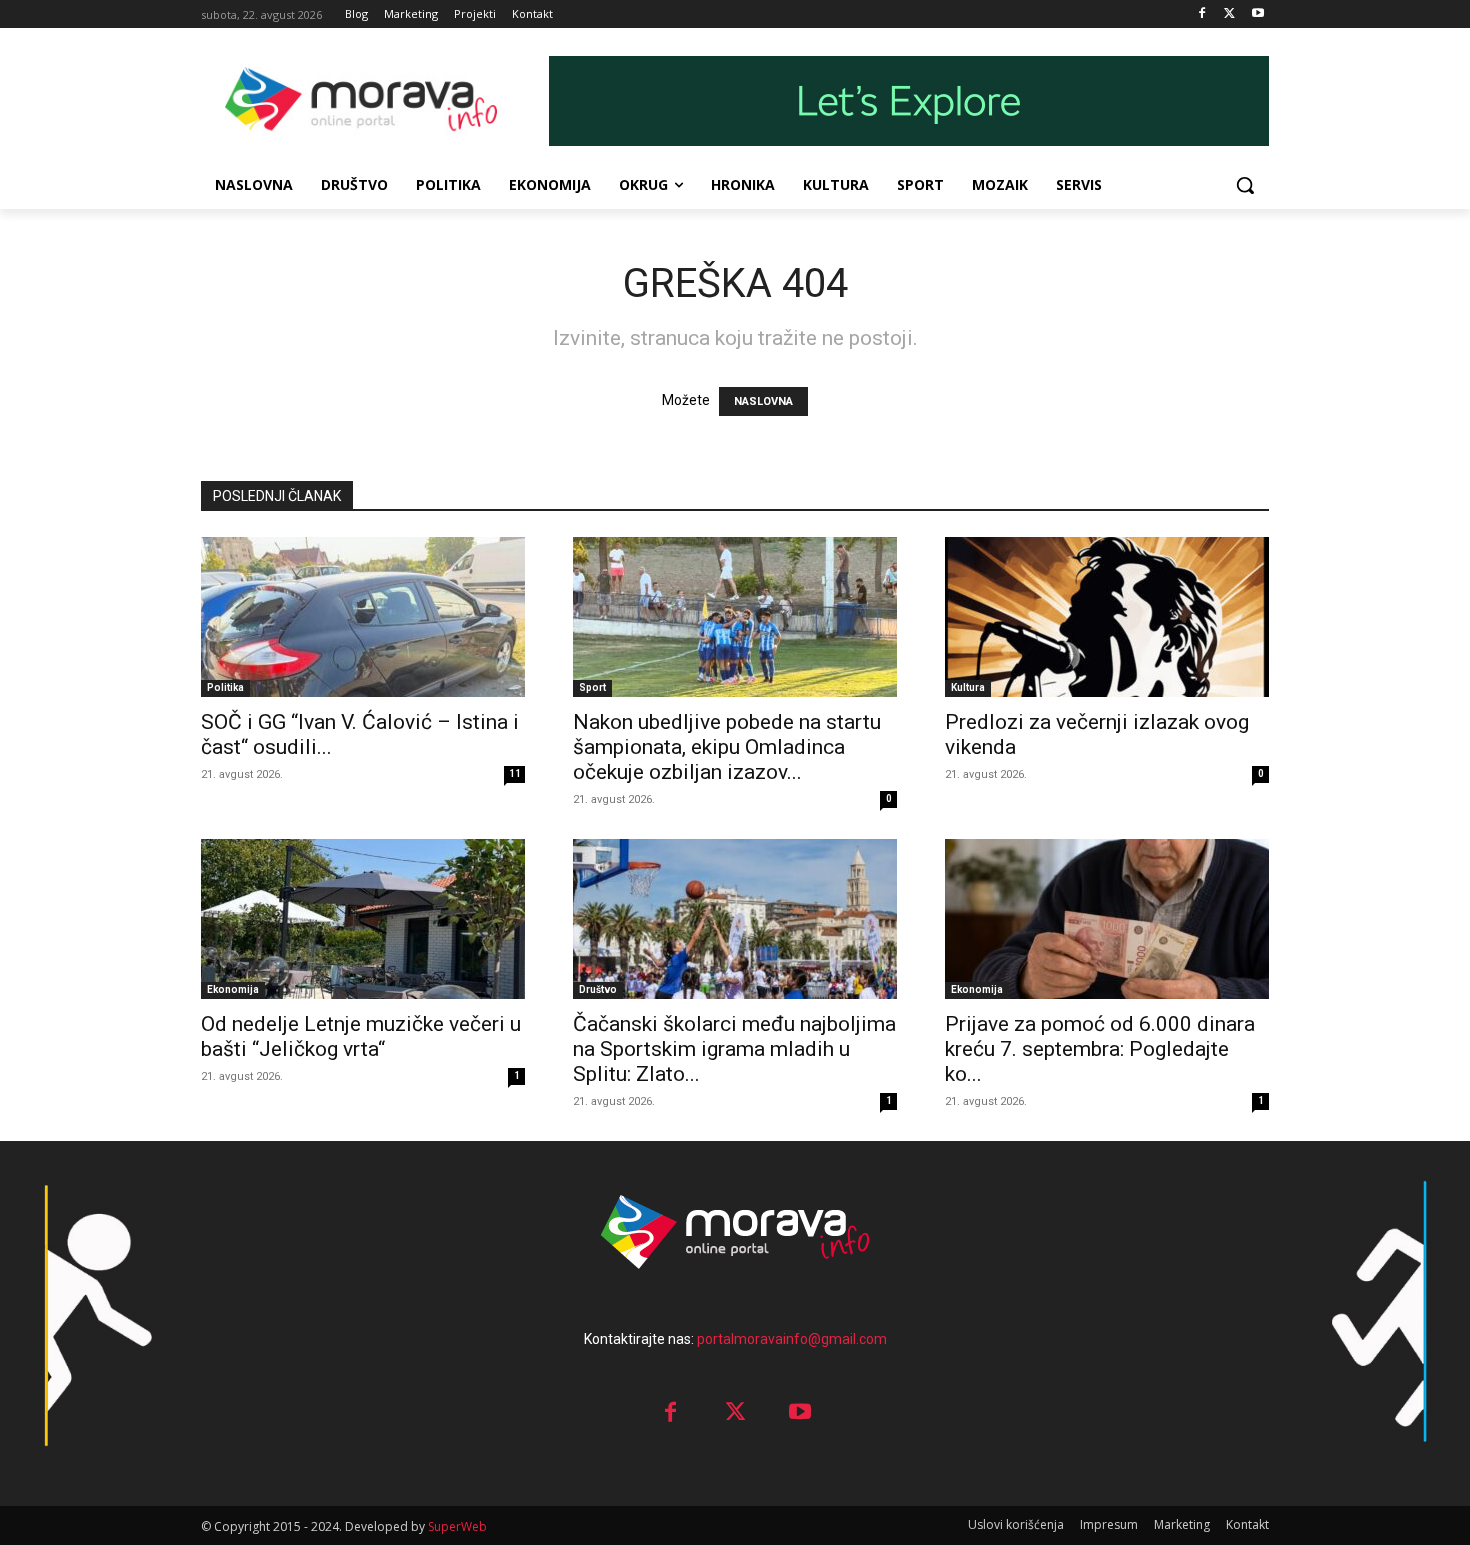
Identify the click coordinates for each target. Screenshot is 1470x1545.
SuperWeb (457, 1526)
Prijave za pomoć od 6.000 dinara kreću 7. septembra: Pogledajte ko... (1100, 1049)
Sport (592, 687)
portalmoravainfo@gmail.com (792, 1339)
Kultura (968, 687)
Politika (225, 687)
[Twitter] (1229, 14)
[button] (1245, 185)
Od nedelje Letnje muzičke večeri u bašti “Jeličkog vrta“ (361, 1036)
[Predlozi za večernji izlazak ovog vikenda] (1107, 617)
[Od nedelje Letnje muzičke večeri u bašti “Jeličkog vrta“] (363, 919)
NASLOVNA (763, 401)
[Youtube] (1257, 14)
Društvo (598, 989)
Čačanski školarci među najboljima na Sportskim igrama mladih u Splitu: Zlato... (734, 1049)
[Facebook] (1202, 14)
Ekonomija (233, 989)
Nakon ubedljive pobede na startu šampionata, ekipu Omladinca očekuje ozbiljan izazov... (727, 747)
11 (515, 773)
